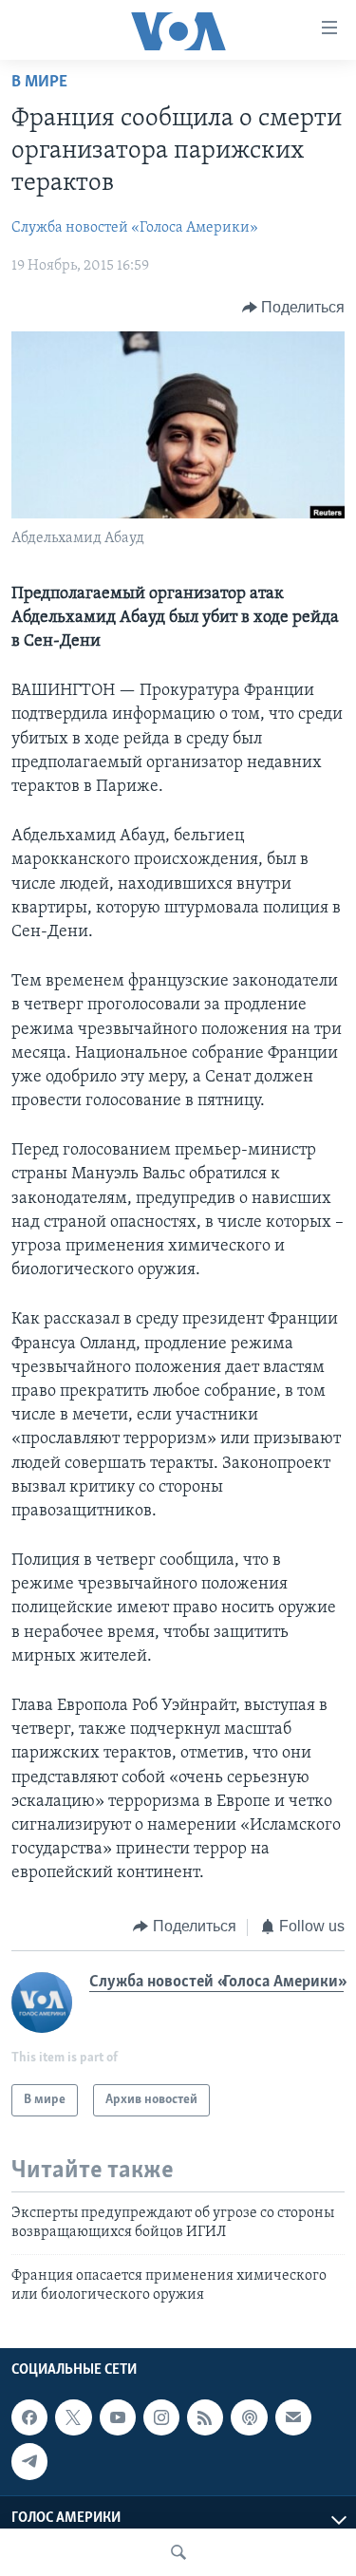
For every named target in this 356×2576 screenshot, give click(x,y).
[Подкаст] (249, 2418)
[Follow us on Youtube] (118, 2418)
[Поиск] (178, 2552)
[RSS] (205, 2418)
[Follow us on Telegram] (29, 2462)
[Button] (294, 308)
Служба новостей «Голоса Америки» (135, 228)
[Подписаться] (293, 2418)
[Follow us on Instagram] (161, 2418)
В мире (39, 83)
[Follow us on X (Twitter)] (73, 2418)
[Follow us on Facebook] (29, 2418)
